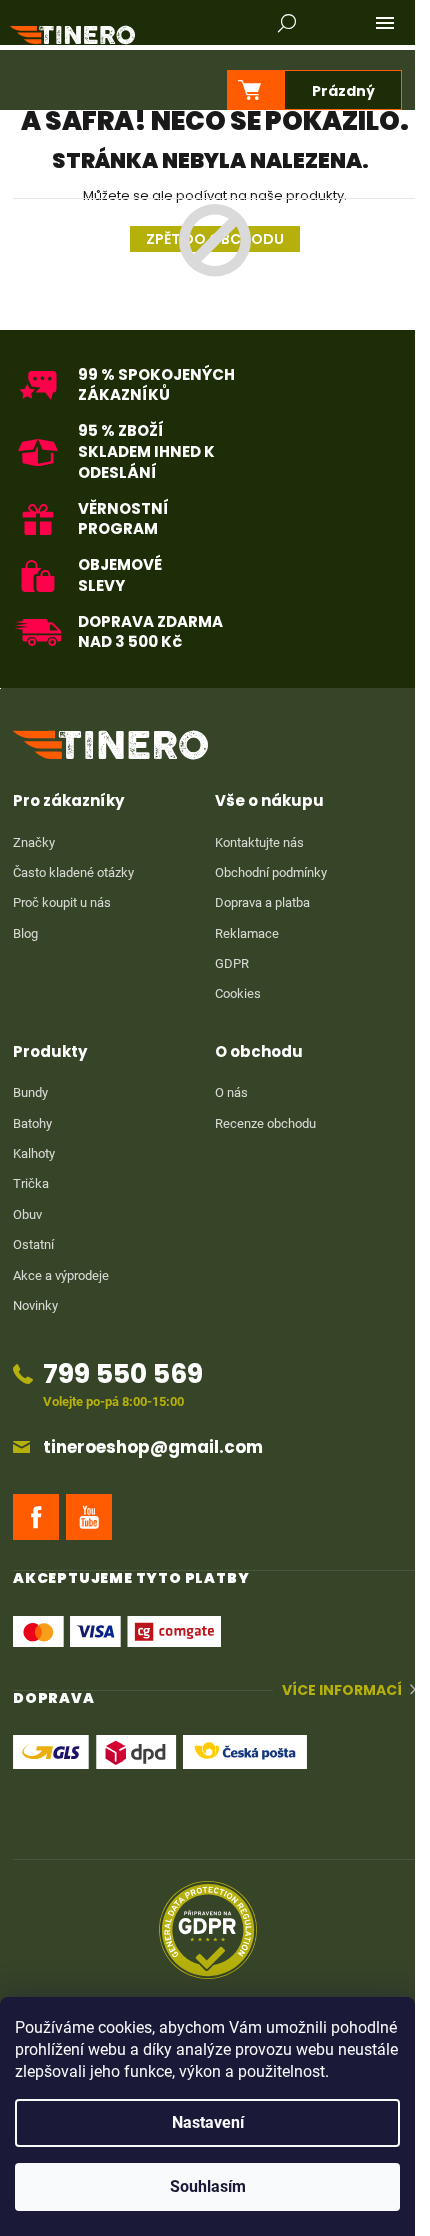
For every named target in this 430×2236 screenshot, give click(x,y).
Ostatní (33, 1244)
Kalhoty (34, 1153)
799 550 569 (123, 1373)
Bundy (30, 1092)
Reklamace (247, 933)
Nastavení (208, 2122)
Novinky (35, 1305)
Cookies (238, 993)
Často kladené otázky (73, 872)
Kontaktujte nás (259, 842)
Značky (34, 842)
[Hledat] (287, 23)
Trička (31, 1183)
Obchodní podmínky (271, 872)
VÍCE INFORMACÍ (342, 1690)
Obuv (27, 1214)
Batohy (32, 1123)
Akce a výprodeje (61, 1275)
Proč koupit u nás (62, 902)
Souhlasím (208, 2186)
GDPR (232, 963)
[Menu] (385, 23)
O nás (231, 1092)
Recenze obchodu (265, 1123)
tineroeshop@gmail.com (153, 1447)
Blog (25, 933)
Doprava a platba (262, 902)
